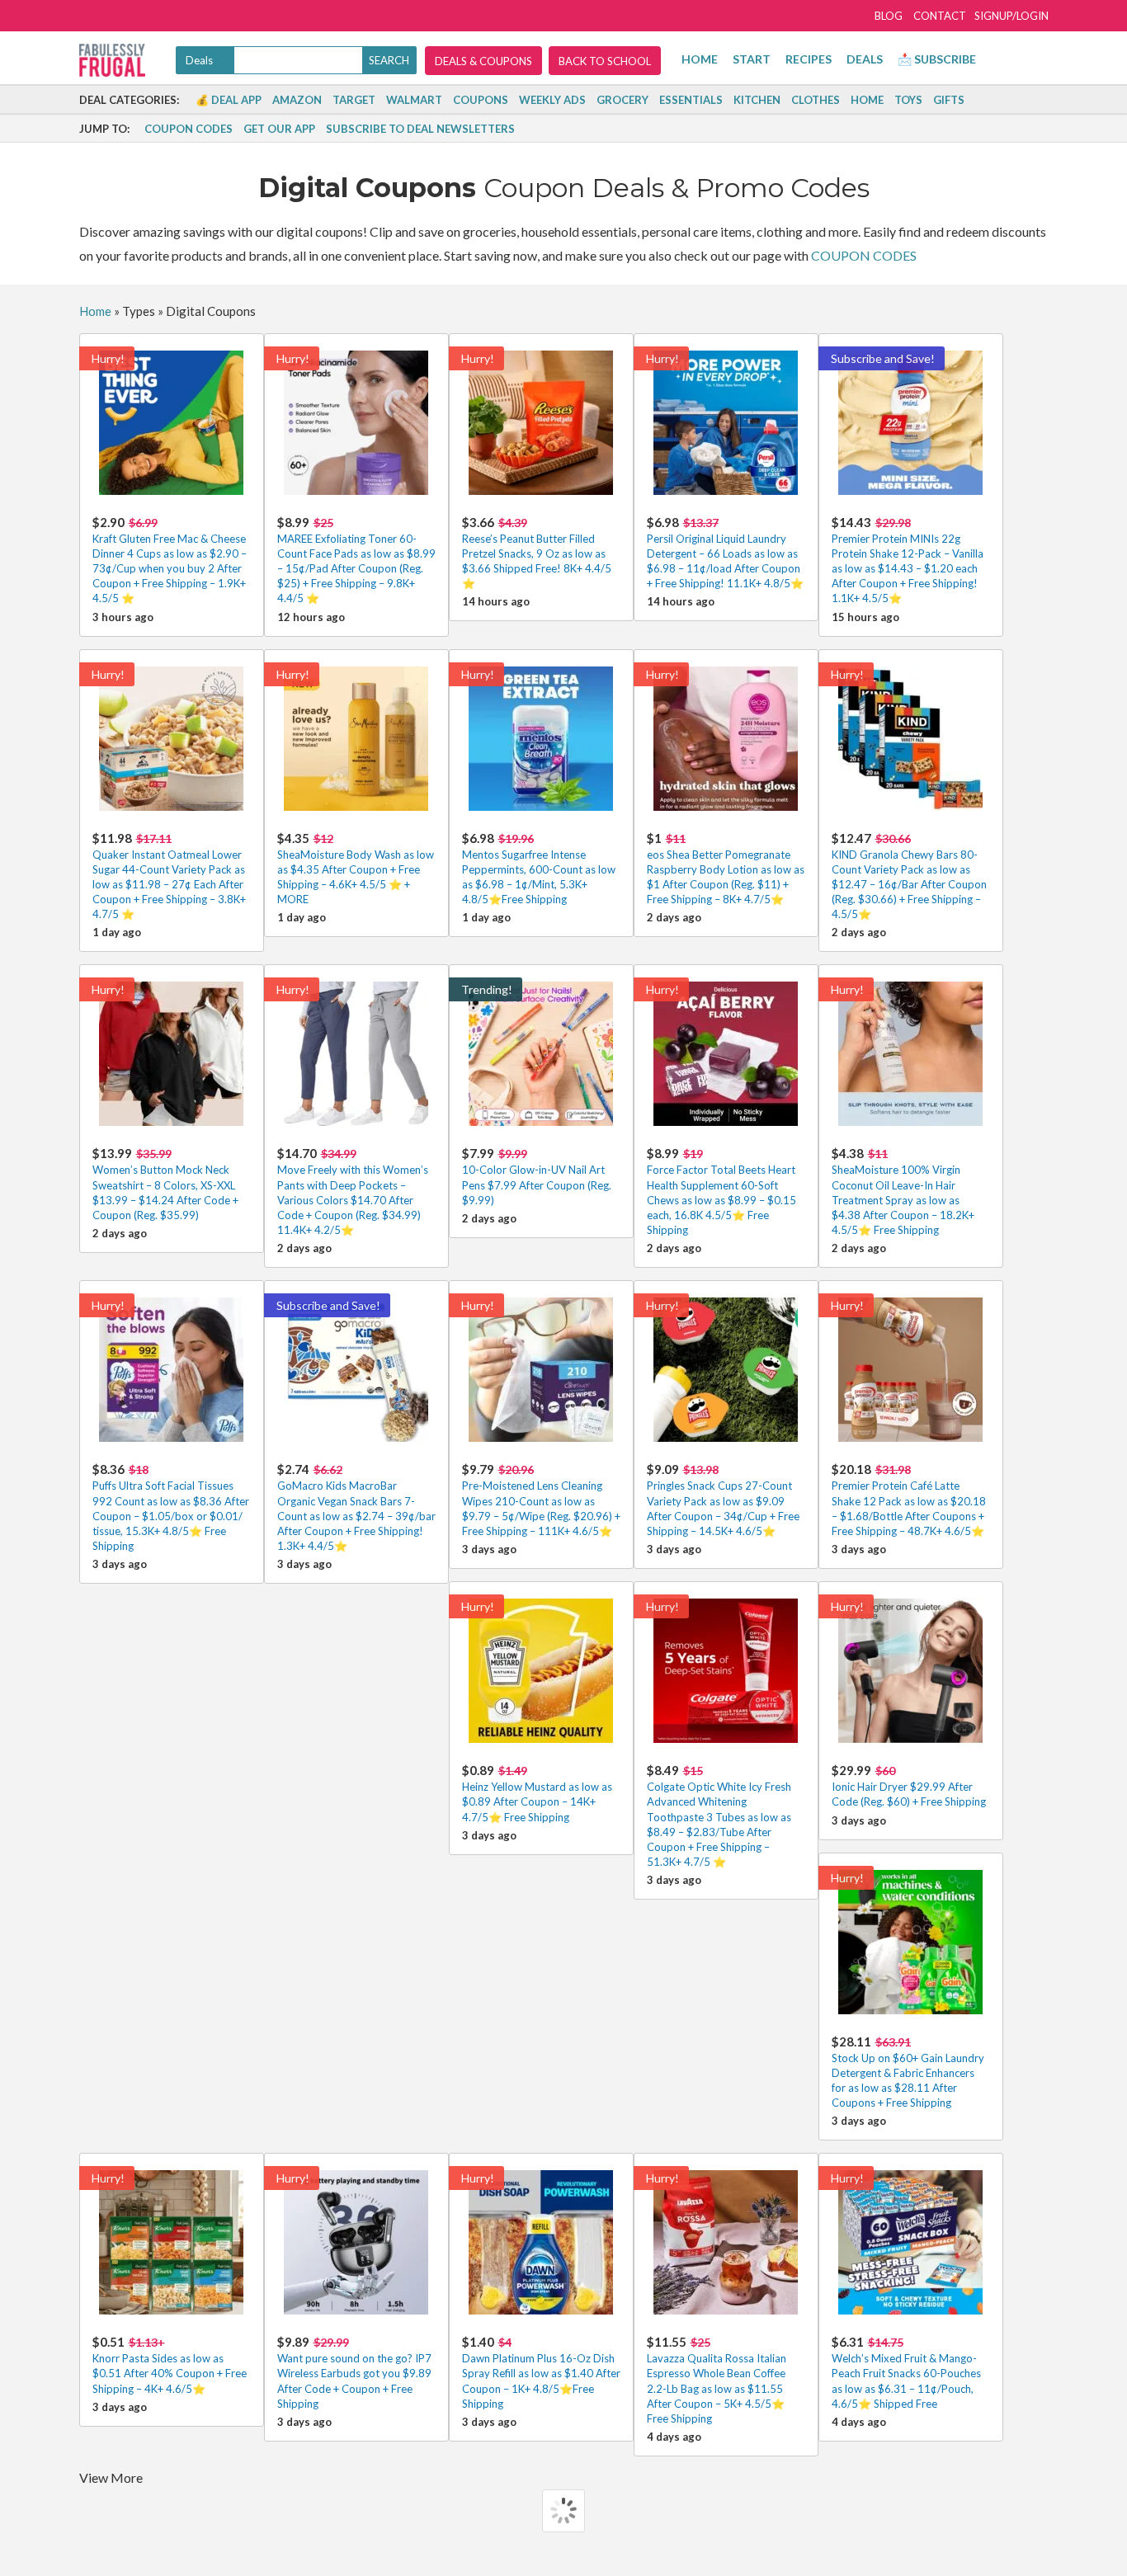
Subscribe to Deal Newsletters (420, 129)
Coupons (481, 100)
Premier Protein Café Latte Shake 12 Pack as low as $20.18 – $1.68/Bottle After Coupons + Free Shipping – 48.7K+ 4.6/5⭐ (909, 1500)
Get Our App (279, 129)
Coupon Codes (189, 129)
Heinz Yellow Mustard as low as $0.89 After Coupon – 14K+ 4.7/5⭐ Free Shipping (537, 1793)
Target (354, 100)
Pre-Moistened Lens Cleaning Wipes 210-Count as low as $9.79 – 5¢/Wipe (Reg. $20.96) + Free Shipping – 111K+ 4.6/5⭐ (541, 1500)
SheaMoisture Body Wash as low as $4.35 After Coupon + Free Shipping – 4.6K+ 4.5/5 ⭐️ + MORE (356, 869)
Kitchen (757, 100)
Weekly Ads (552, 100)
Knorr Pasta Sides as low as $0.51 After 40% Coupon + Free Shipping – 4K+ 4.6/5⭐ (170, 2364)
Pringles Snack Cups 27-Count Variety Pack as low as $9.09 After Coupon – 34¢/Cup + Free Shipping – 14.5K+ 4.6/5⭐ (723, 1500)
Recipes (809, 59)
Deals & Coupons (483, 61)
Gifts (949, 100)
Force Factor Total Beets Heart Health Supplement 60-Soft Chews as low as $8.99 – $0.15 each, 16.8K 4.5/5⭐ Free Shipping (721, 1191)
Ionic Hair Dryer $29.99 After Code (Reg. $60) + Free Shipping (909, 1785)
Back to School (605, 61)
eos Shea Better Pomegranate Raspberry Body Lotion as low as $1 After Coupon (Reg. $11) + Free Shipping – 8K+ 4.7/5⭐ (726, 869)
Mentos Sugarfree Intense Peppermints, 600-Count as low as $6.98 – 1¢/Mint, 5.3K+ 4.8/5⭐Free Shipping (539, 869)
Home (700, 59)
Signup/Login (1011, 16)
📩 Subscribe (937, 59)
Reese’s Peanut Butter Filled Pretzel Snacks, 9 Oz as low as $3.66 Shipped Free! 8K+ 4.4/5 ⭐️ (537, 553)
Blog (889, 16)
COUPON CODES (864, 255)
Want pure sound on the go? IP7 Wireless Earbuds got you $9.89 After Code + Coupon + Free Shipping (354, 2372)
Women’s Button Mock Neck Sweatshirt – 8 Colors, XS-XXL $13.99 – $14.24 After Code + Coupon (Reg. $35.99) (165, 1184)
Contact (940, 16)
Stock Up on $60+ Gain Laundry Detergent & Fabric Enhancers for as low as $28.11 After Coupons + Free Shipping (908, 2072)
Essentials (691, 100)
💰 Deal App (229, 100)
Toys (908, 100)
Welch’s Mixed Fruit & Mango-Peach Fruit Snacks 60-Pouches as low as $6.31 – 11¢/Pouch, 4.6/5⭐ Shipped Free (906, 2372)
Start (752, 59)
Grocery (622, 100)
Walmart (414, 100)
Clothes (816, 100)
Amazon (297, 100)
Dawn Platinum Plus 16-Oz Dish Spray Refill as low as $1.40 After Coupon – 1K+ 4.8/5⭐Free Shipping (541, 2372)
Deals (865, 59)
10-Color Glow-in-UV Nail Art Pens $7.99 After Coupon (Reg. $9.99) (537, 1176)
